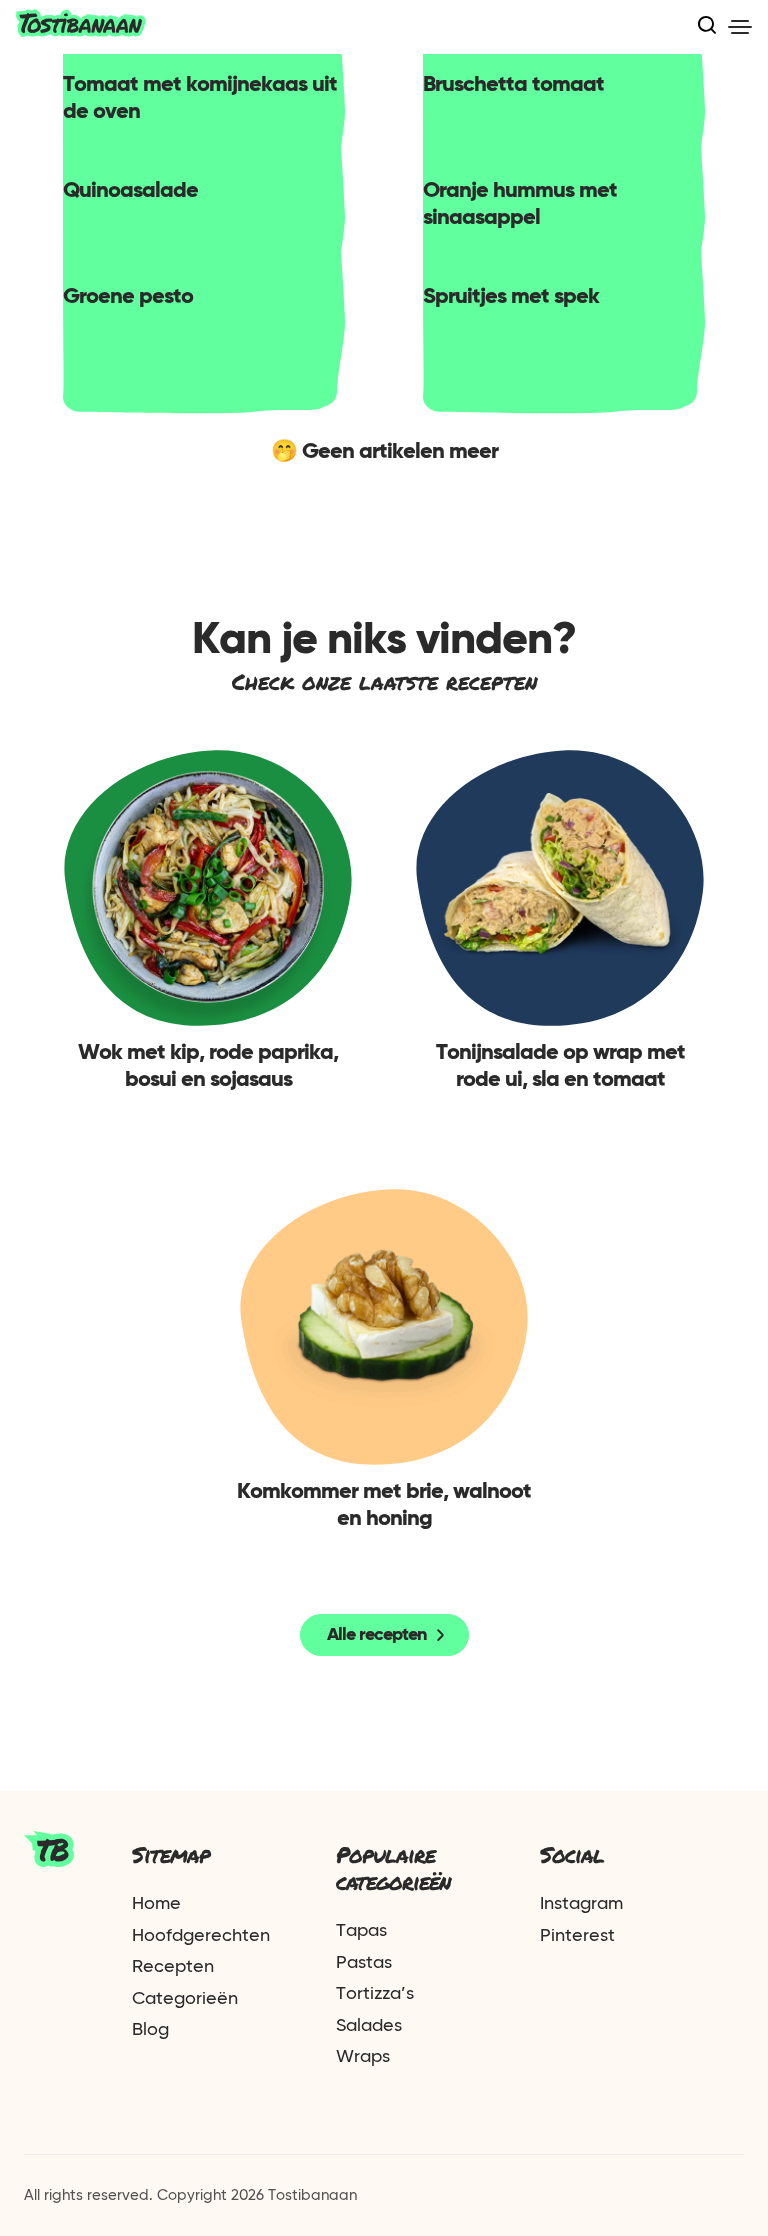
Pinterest (577, 1936)
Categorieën (185, 1999)
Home (156, 1904)
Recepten (173, 1967)
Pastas (364, 1963)
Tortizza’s (375, 1994)
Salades (369, 2026)
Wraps (363, 2057)
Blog (150, 2030)
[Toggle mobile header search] (707, 27)
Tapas (361, 1931)
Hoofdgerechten (201, 1936)
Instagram (581, 1904)
